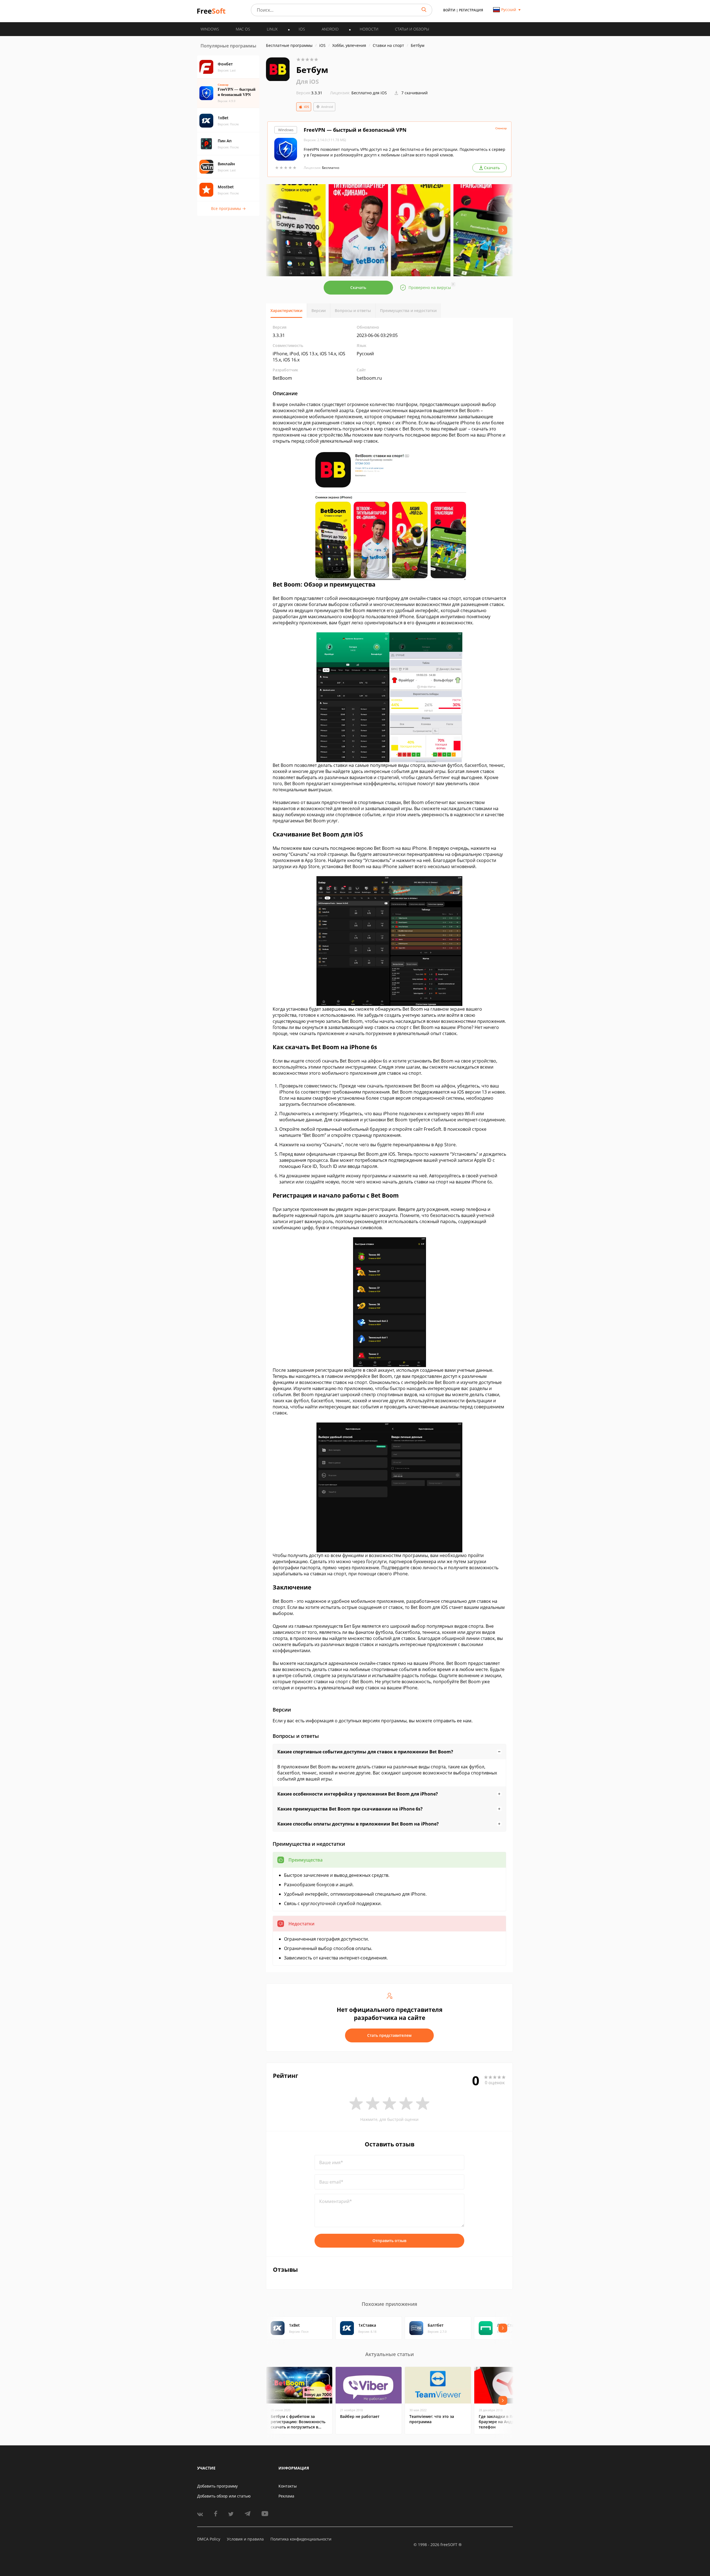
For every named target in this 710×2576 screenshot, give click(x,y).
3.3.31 (309, 93)
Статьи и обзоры (412, 29)
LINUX (272, 29)
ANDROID (330, 29)
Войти (449, 10)
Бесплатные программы (289, 45)
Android (327, 107)
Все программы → (228, 208)
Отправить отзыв (389, 2241)
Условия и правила (245, 2539)
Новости (369, 29)
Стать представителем (389, 2035)
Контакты (288, 2486)
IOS (302, 29)
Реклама (286, 2496)
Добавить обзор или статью (224, 2496)
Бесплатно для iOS (369, 93)
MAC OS (243, 29)
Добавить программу (217, 2486)
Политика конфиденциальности (301, 2539)
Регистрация (471, 10)
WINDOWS (210, 29)
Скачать (358, 287)
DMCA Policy (209, 2539)
